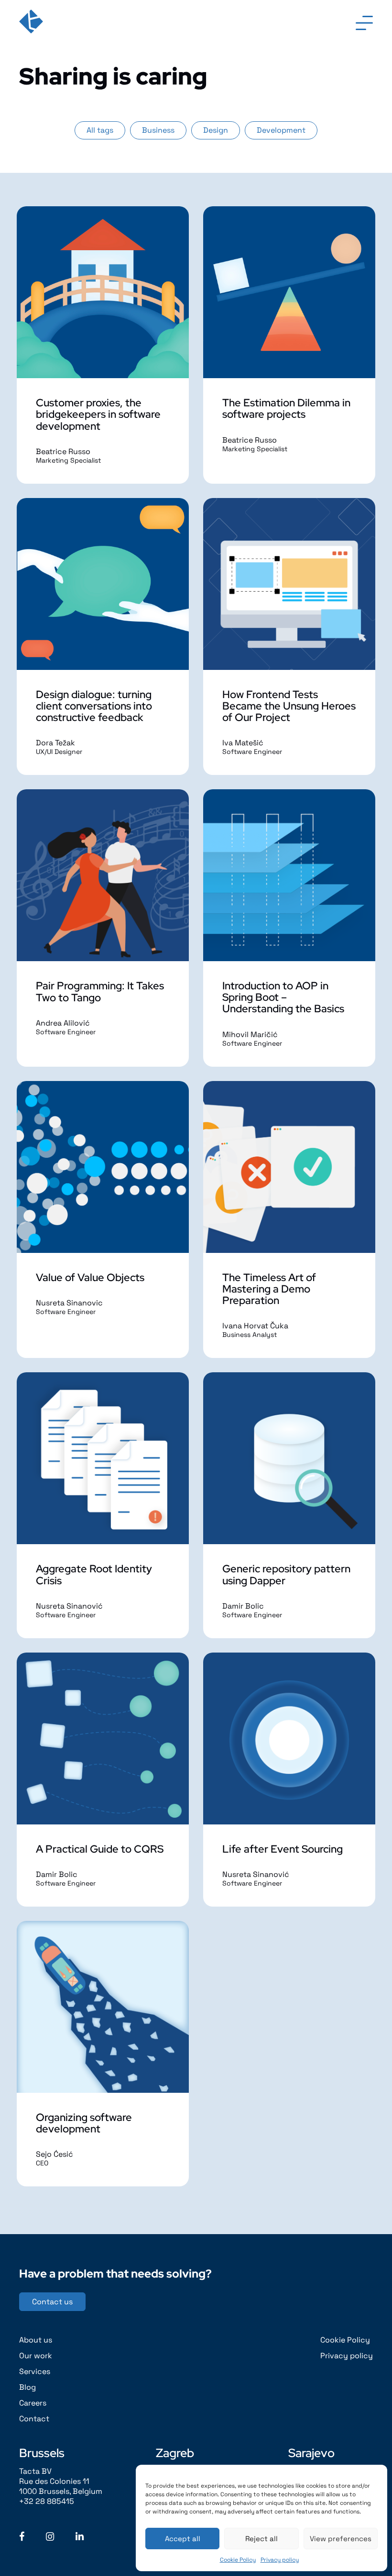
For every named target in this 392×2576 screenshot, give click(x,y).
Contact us (52, 2302)
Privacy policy (280, 2560)
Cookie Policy (238, 2560)
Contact (34, 2419)
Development (281, 130)
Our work (36, 2356)
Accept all (183, 2539)
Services (35, 2371)
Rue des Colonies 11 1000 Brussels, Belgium (61, 2486)
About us (36, 2340)
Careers (33, 2403)
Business (158, 130)
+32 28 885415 (47, 2501)
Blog (27, 2387)
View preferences (341, 2539)
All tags (100, 130)
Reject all (261, 2539)
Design (216, 130)
